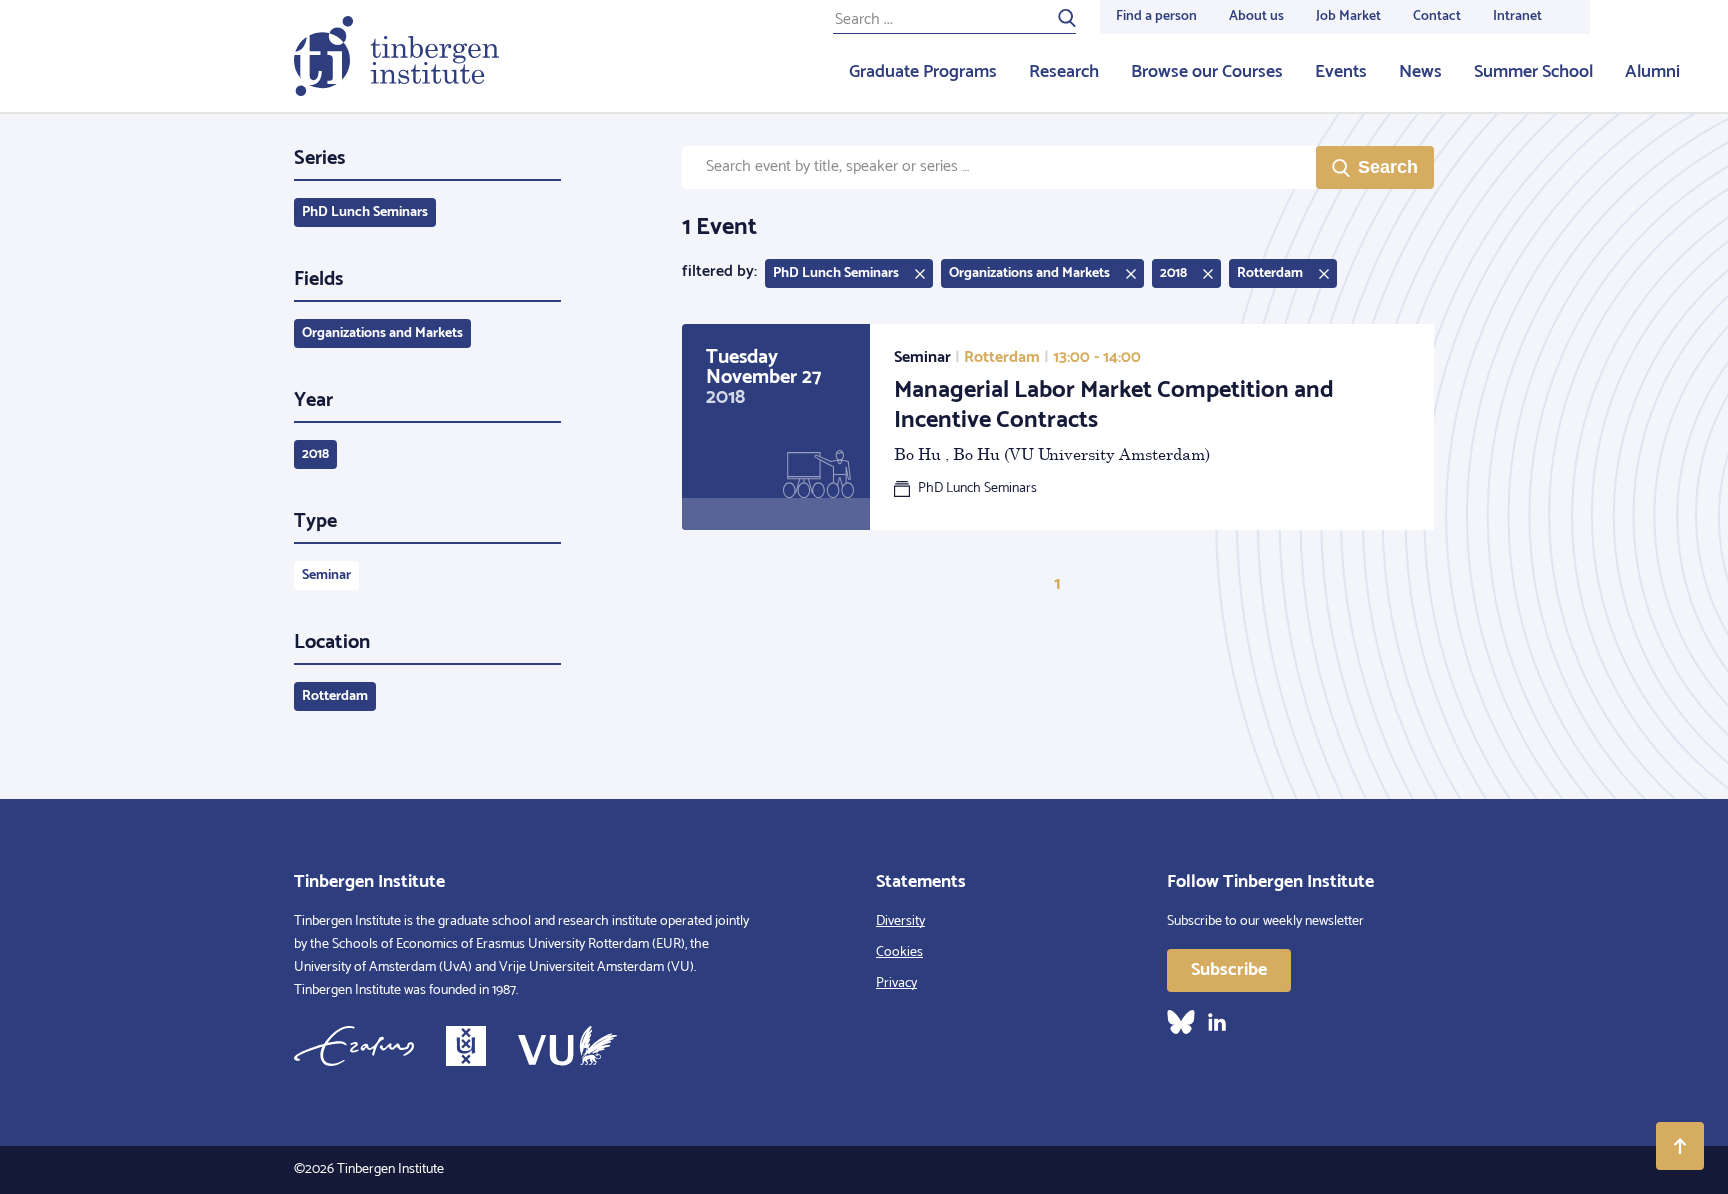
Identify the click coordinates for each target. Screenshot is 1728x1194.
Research (1064, 72)
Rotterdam (335, 696)
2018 (315, 454)
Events (1341, 72)
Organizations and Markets (382, 333)
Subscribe (1229, 970)
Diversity (900, 921)
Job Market (1348, 16)
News (1420, 72)
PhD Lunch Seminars (365, 212)
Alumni (1652, 72)
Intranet (1517, 16)
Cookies (899, 952)
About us (1256, 16)
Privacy (896, 983)
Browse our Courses (1207, 72)
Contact (1437, 16)
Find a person (1156, 16)
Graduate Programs (923, 72)
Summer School (1533, 72)
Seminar (326, 575)
